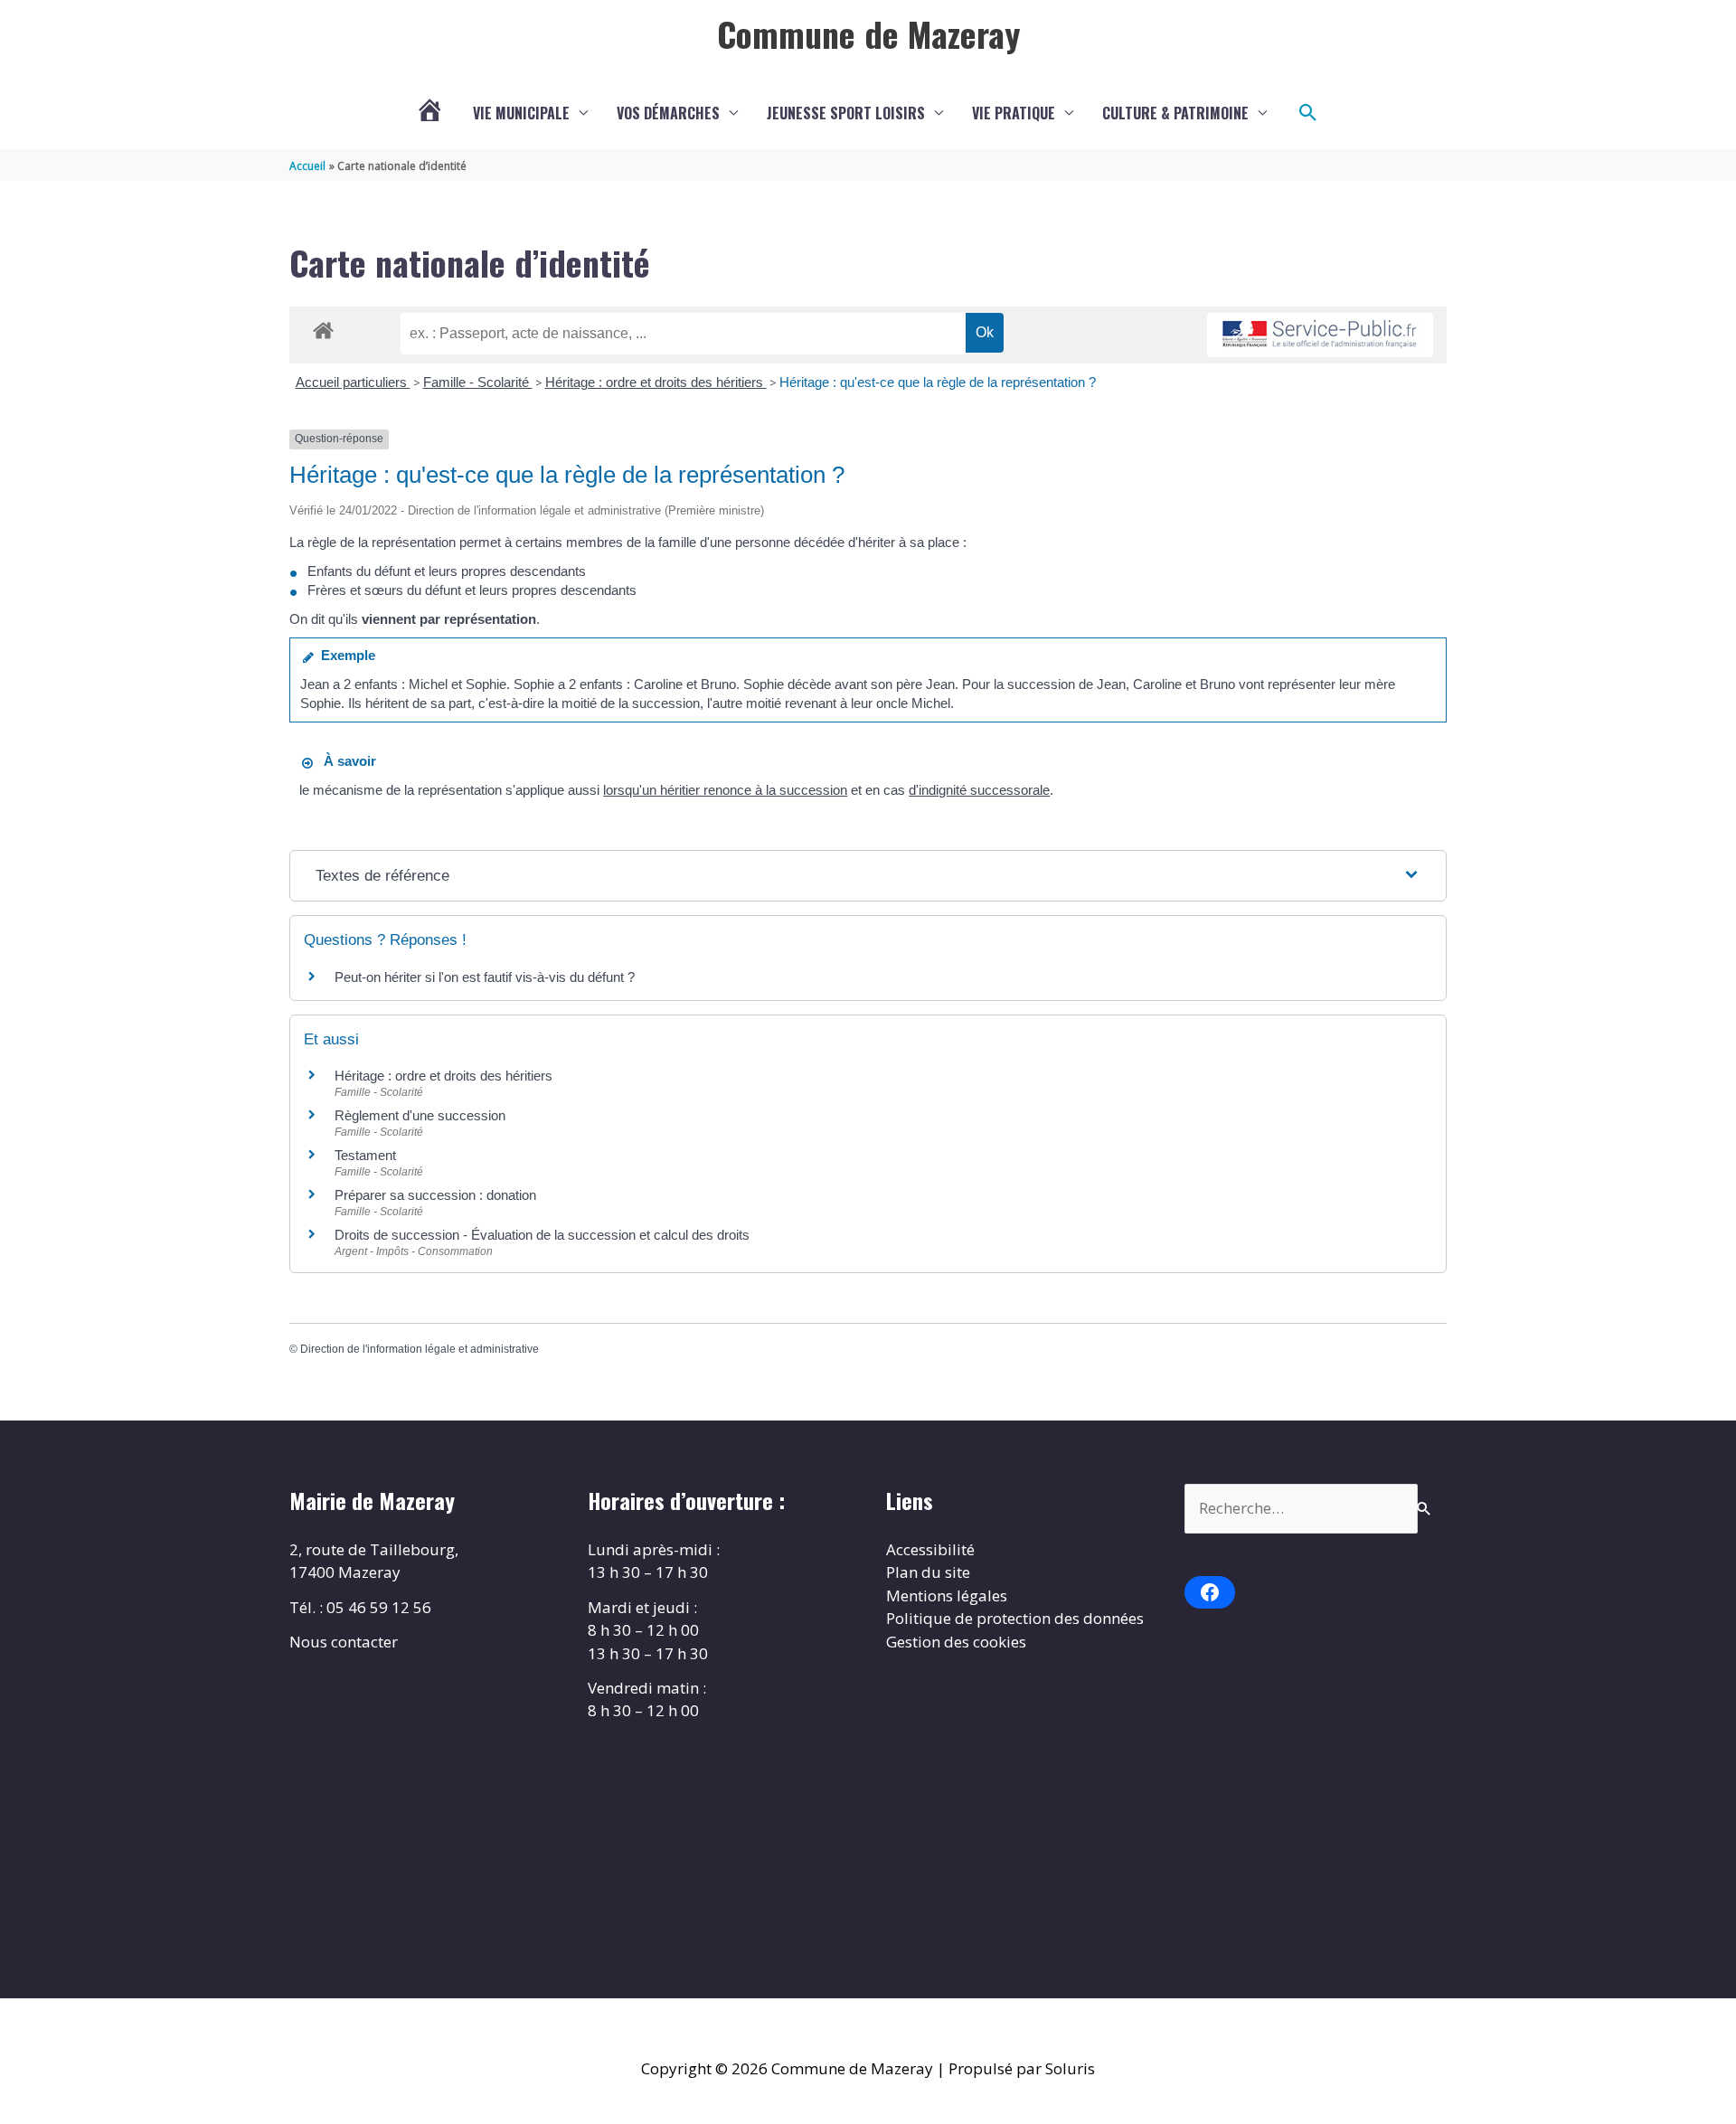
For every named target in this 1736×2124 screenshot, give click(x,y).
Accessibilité (930, 1549)
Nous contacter (344, 1642)
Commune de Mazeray (868, 33)
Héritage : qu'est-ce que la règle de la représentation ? (938, 382)
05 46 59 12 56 (379, 1607)
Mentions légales (947, 1595)
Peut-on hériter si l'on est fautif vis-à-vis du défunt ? (485, 977)
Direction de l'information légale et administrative (420, 1349)
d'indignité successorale (979, 790)
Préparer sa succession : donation (435, 1195)
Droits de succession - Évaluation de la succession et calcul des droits (542, 1235)
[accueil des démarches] (323, 327)
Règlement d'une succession (420, 1115)
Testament (365, 1155)
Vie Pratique (1014, 113)
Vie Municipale (521, 113)
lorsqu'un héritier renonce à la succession (725, 790)
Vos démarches (668, 113)
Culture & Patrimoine (1175, 113)
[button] (1308, 113)
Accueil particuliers (353, 382)
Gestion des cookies (956, 1642)
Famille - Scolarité (478, 382)
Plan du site (928, 1572)
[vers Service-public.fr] (1320, 335)
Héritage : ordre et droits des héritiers (656, 382)
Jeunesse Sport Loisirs (846, 113)
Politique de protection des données (1015, 1618)
